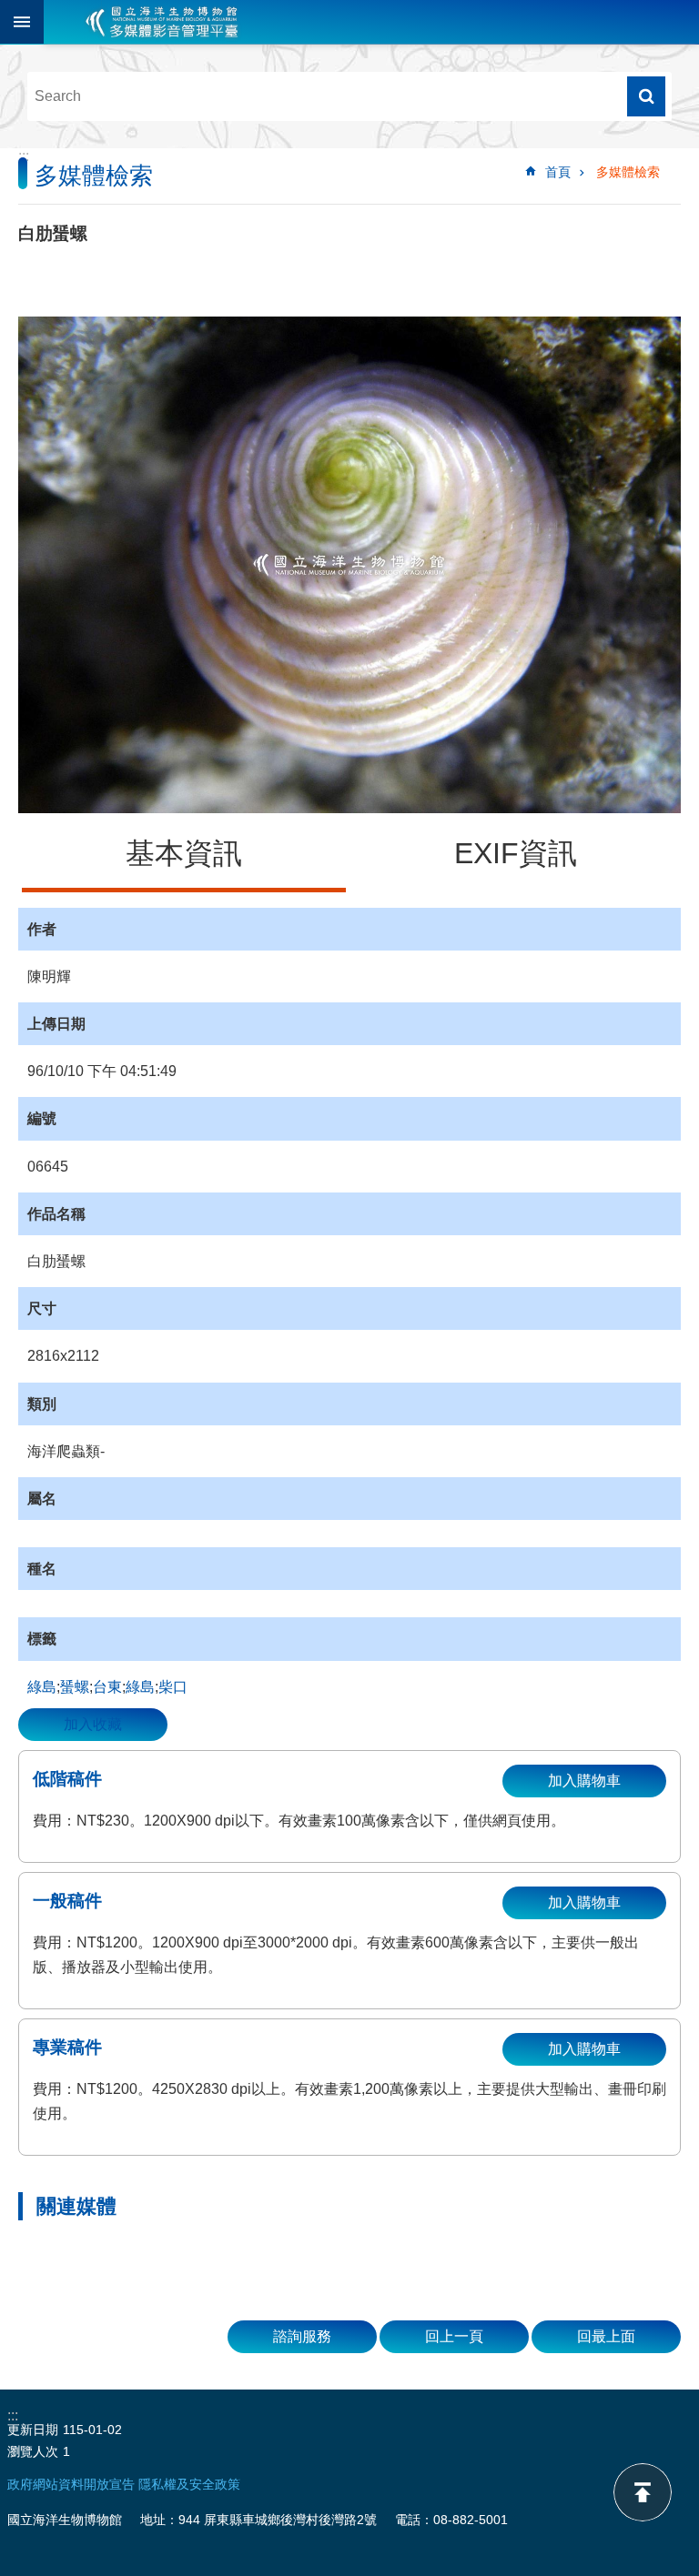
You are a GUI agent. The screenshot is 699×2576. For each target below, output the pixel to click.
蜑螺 (75, 1687)
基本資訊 (184, 853)
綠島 (42, 1687)
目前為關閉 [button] (22, 22)
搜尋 (646, 96)
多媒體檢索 (628, 172)
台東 (107, 1687)
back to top (643, 2492)
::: (24, 156)
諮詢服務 (302, 2336)
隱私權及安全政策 (189, 2484)
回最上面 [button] (606, 2336)
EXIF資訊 (516, 853)
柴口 (173, 1687)
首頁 (558, 172)
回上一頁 (454, 2336)
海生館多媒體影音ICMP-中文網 (162, 22)
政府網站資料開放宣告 (71, 2484)
